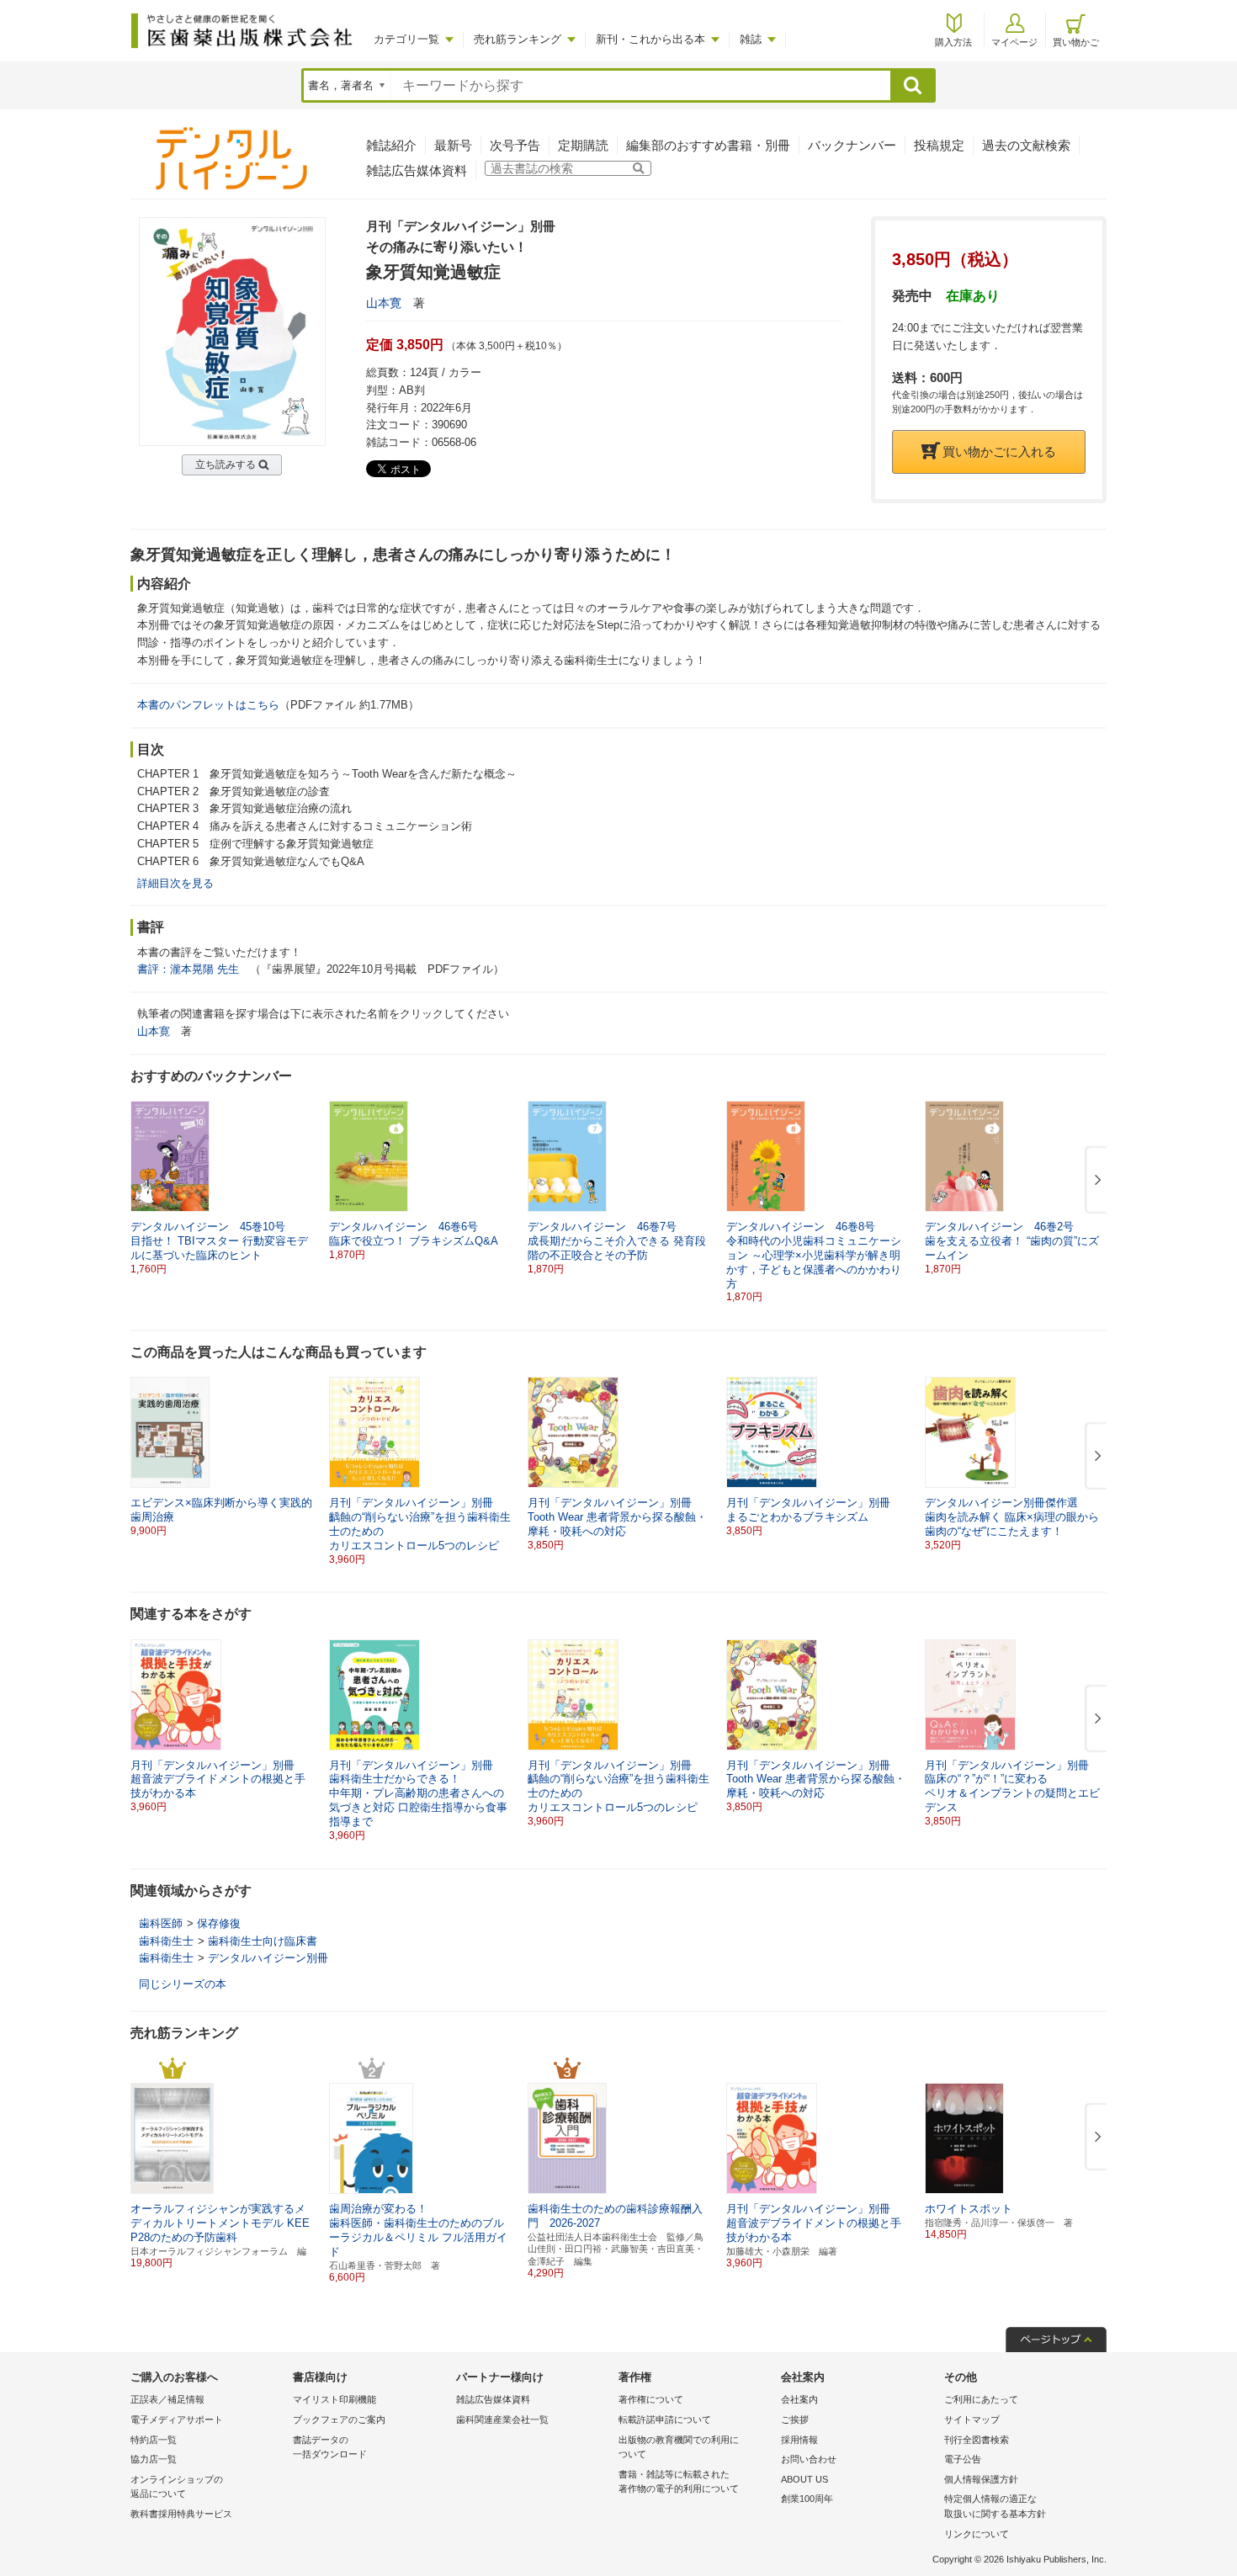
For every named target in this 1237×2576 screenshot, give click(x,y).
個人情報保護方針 (981, 2479)
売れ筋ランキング (518, 39)
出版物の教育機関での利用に (679, 2447)
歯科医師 (161, 1923)
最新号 (453, 145)
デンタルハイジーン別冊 (268, 1958)
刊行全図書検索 (977, 2440)
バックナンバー (852, 145)
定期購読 (583, 145)
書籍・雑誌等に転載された (679, 2482)
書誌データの (330, 2447)
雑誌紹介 (391, 145)
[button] (1095, 1181)
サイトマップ (972, 2419)
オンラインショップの (177, 2487)
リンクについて (977, 2534)
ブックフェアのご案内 (339, 2419)
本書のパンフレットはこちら (208, 705)
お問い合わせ (809, 2459)
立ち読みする (226, 465)
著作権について (651, 2399)
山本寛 (384, 303)
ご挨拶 (795, 2419)
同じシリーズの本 (183, 1984)
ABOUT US (804, 2479)
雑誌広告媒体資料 (417, 170)
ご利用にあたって (981, 2399)
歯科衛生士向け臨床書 (263, 1941)
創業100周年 (807, 2499)
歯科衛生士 (166, 1941)
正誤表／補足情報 (167, 2399)
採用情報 (799, 2440)
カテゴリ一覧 (406, 39)
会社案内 (799, 2399)
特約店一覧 (154, 2440)
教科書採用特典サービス (181, 2514)
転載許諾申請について (665, 2419)
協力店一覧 (154, 2459)
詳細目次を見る (175, 883)
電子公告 (963, 2459)
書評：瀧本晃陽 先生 (188, 969)
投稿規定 (939, 145)
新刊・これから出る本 (650, 39)
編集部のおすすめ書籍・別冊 (708, 145)
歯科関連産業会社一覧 (502, 2419)
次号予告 (515, 145)
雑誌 (751, 39)
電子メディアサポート (177, 2419)
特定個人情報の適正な (995, 2506)
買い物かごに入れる (999, 451)
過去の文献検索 (1026, 145)
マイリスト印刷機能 (334, 2399)
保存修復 (219, 1923)
